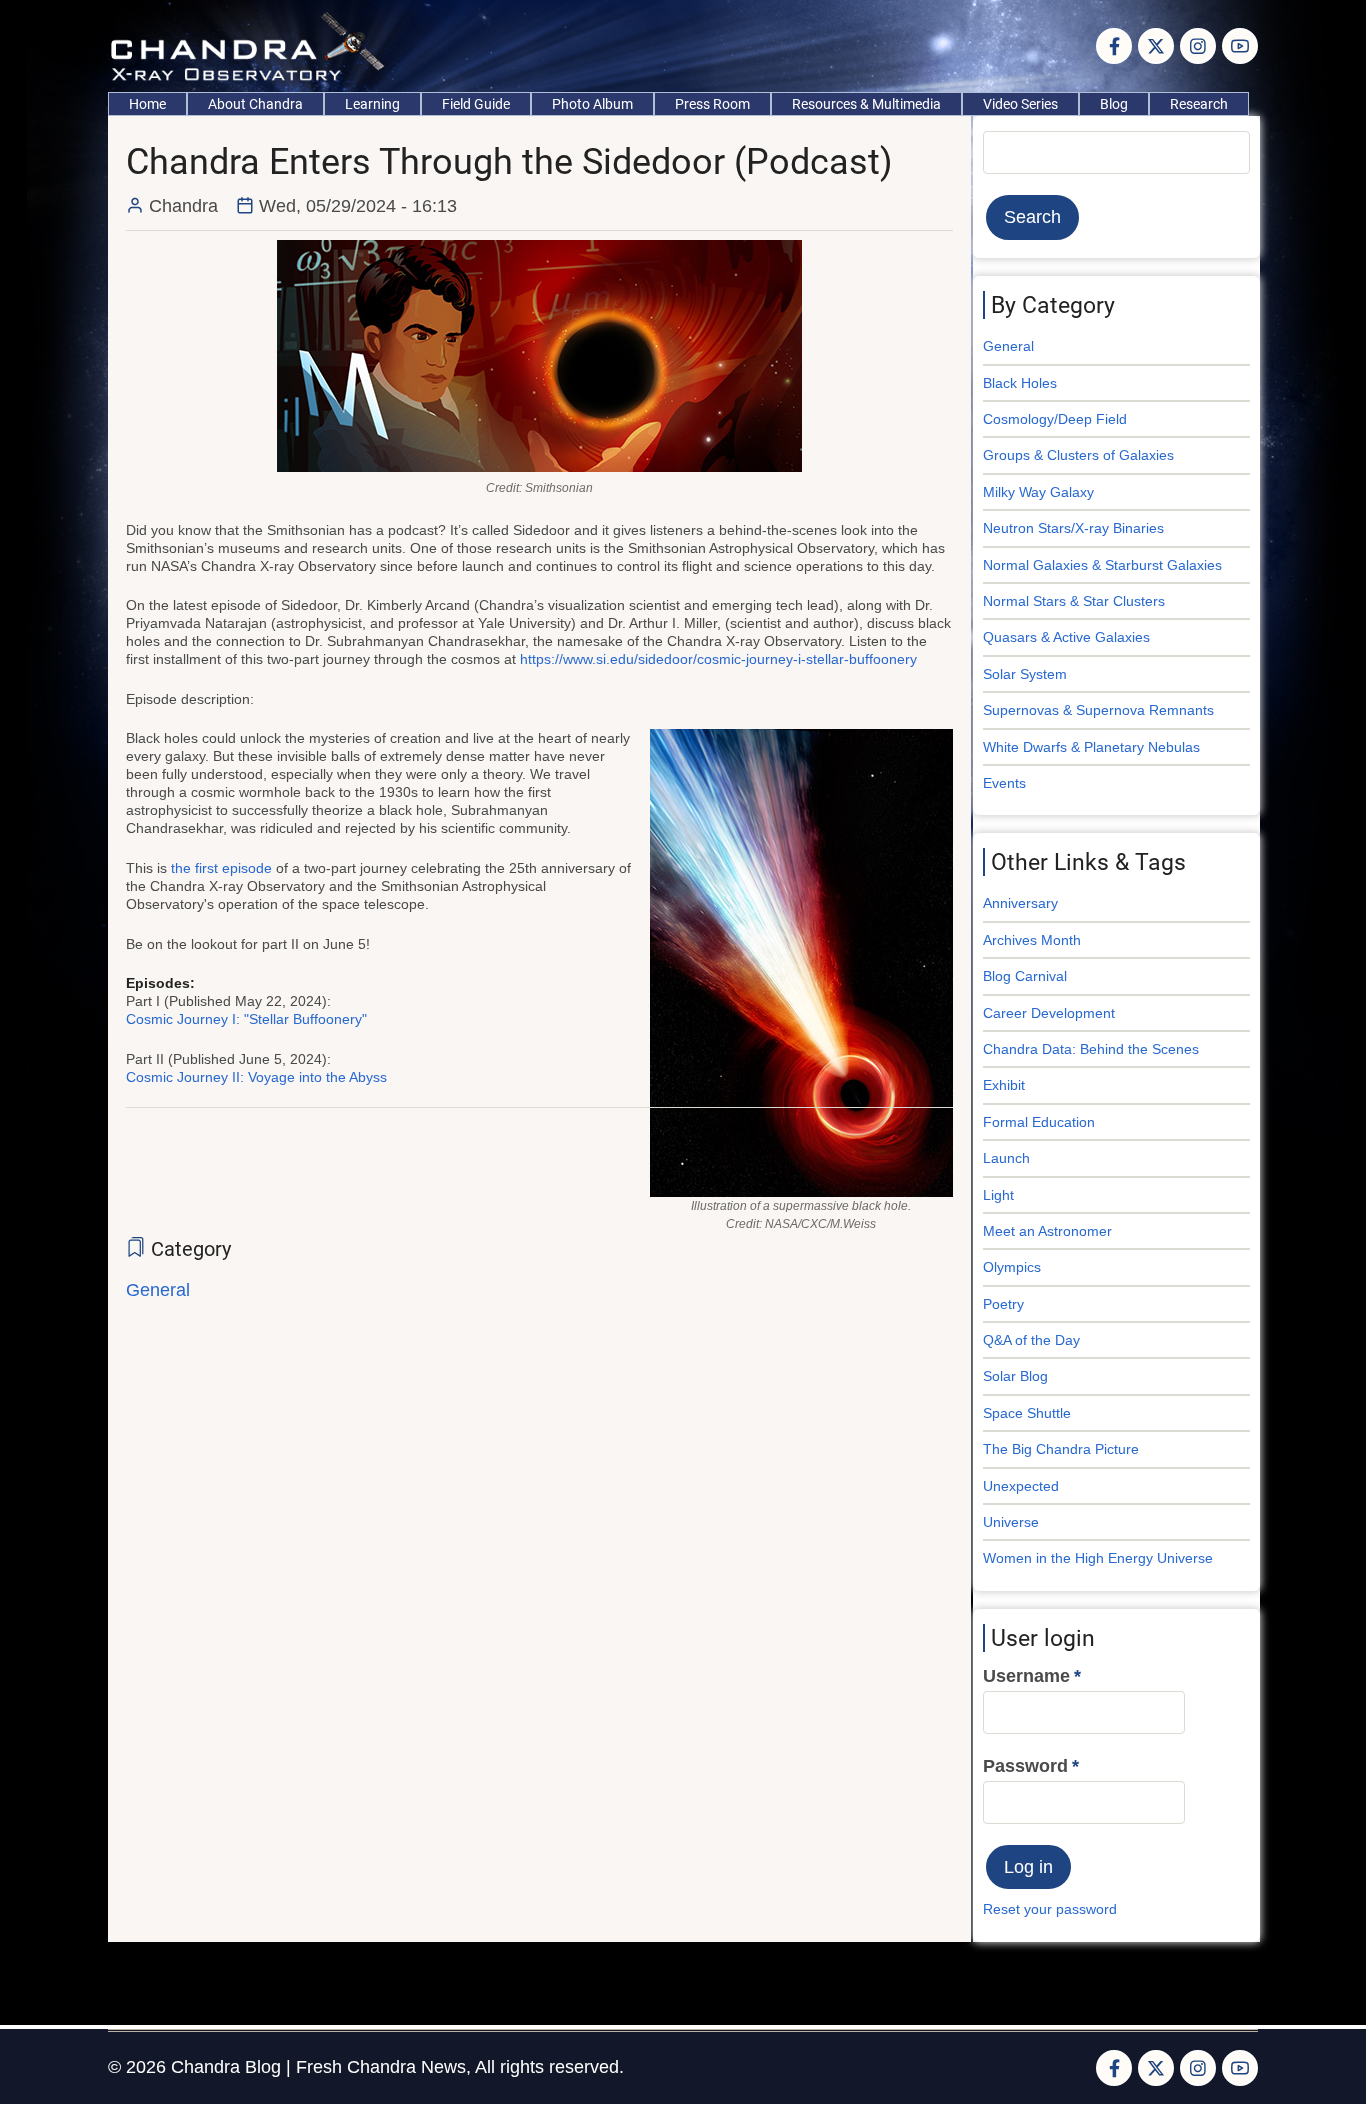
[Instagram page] (1198, 46)
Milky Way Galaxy (1038, 492)
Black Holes (1020, 383)
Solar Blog (1015, 1376)
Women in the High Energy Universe (1098, 1558)
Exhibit (1004, 1085)
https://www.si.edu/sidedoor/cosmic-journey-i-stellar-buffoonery (718, 659)
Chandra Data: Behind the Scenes (1091, 1049)
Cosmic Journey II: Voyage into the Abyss (256, 1077)
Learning (372, 104)
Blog (1114, 104)
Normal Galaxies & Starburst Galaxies (1102, 565)
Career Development (1049, 1013)
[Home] (252, 45)
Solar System (1025, 674)
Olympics (1012, 1267)
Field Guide (476, 104)
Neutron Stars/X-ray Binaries (1073, 528)
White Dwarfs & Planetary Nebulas (1091, 747)
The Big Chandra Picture (1061, 1449)
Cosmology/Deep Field (1055, 419)
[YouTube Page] (1240, 46)
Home (147, 104)
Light (998, 1195)
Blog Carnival (1025, 976)
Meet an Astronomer (1047, 1231)
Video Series (1020, 104)
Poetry (1003, 1304)
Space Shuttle (1027, 1413)
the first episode (221, 868)
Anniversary (1020, 903)
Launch (1006, 1158)
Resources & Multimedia (866, 104)
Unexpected (1021, 1486)
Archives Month (1032, 940)
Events (1004, 783)
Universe (1011, 1522)
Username (1026, 1676)
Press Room (712, 104)
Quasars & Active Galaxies (1066, 637)
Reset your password (1050, 1909)
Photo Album (592, 104)
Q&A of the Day (1031, 1340)
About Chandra (255, 104)
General (158, 1290)
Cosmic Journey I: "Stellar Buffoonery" (246, 1019)
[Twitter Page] (1156, 46)
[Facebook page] (1114, 46)
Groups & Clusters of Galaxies (1078, 455)
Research (1199, 104)
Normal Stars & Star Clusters (1074, 601)
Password (1025, 1766)
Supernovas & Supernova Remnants (1098, 710)
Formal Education (1039, 1122)
